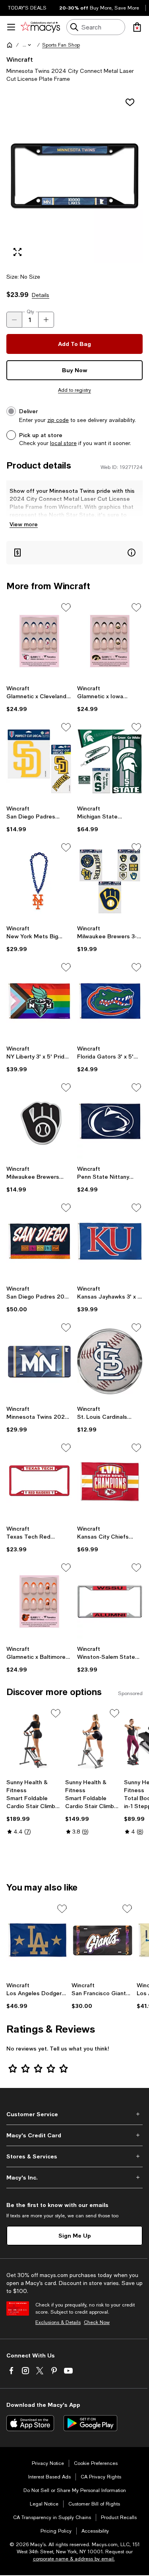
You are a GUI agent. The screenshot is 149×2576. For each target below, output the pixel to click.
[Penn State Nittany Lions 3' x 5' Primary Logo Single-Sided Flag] (110, 1121)
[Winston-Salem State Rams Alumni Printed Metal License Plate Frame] (110, 1601)
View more (24, 524)
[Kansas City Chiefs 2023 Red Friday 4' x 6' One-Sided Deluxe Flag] (110, 1482)
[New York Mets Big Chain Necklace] (39, 881)
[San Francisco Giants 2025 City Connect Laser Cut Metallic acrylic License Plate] (103, 1940)
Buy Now (75, 370)
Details (41, 295)
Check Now (97, 2322)
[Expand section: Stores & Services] (74, 2156)
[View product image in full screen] (17, 252)
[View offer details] (74, 553)
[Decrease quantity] (14, 320)
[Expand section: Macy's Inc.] (74, 2178)
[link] (39, 699)
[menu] (11, 27)
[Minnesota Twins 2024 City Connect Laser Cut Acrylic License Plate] (39, 1361)
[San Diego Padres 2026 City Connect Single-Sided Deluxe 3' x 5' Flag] (39, 1242)
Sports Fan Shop (61, 45)
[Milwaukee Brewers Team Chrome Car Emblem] (39, 1121)
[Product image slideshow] (74, 178)
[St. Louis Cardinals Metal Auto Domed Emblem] (110, 1361)
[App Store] (30, 2423)
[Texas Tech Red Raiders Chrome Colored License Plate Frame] (39, 1482)
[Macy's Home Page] (40, 27)
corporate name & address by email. (74, 2559)
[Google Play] (90, 2423)
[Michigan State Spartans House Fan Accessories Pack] (110, 761)
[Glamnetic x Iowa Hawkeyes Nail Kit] (110, 641)
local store (63, 443)
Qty (30, 312)
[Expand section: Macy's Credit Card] (74, 2135)
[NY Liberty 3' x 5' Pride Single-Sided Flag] (39, 1001)
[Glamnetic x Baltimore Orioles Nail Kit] (39, 1601)
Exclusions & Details (58, 2322)
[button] (27, 45)
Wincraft (20, 59)
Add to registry (74, 390)
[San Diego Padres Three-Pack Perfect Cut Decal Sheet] (39, 761)
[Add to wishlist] (130, 102)
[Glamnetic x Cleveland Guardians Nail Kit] (39, 641)
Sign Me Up (75, 2235)
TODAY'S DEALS (27, 8)
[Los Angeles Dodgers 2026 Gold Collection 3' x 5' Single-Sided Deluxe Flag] (37, 1940)
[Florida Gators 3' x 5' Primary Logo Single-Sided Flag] (110, 1001)
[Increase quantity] (46, 320)
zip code (58, 420)
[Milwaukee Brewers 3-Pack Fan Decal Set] (110, 881)
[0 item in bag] (137, 27)
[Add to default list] (66, 607)
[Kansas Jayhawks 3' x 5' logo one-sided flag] (110, 1242)
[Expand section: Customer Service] (74, 2114)
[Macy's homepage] (10, 45)
